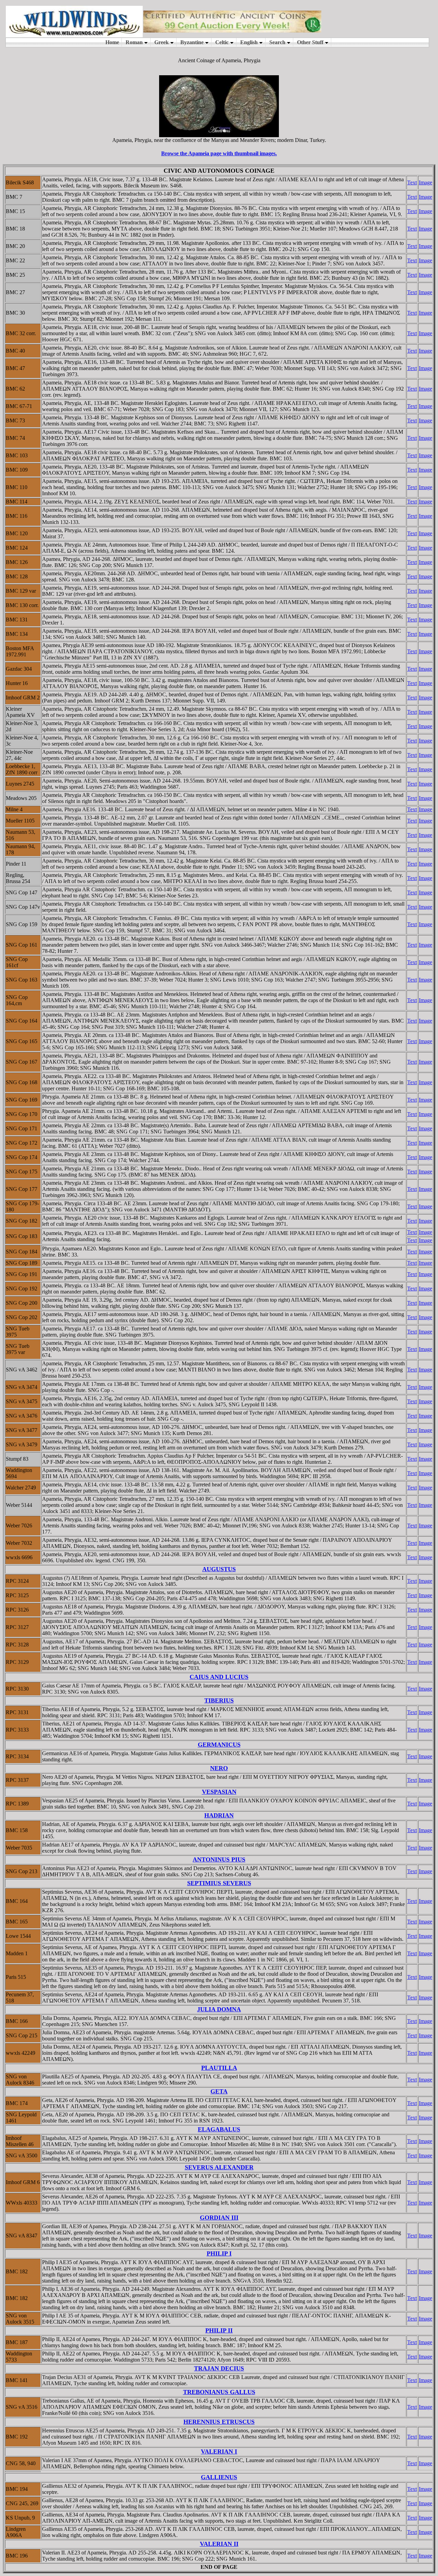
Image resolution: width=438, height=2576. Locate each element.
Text (412, 182)
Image (426, 182)
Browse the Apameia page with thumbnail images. (219, 153)
